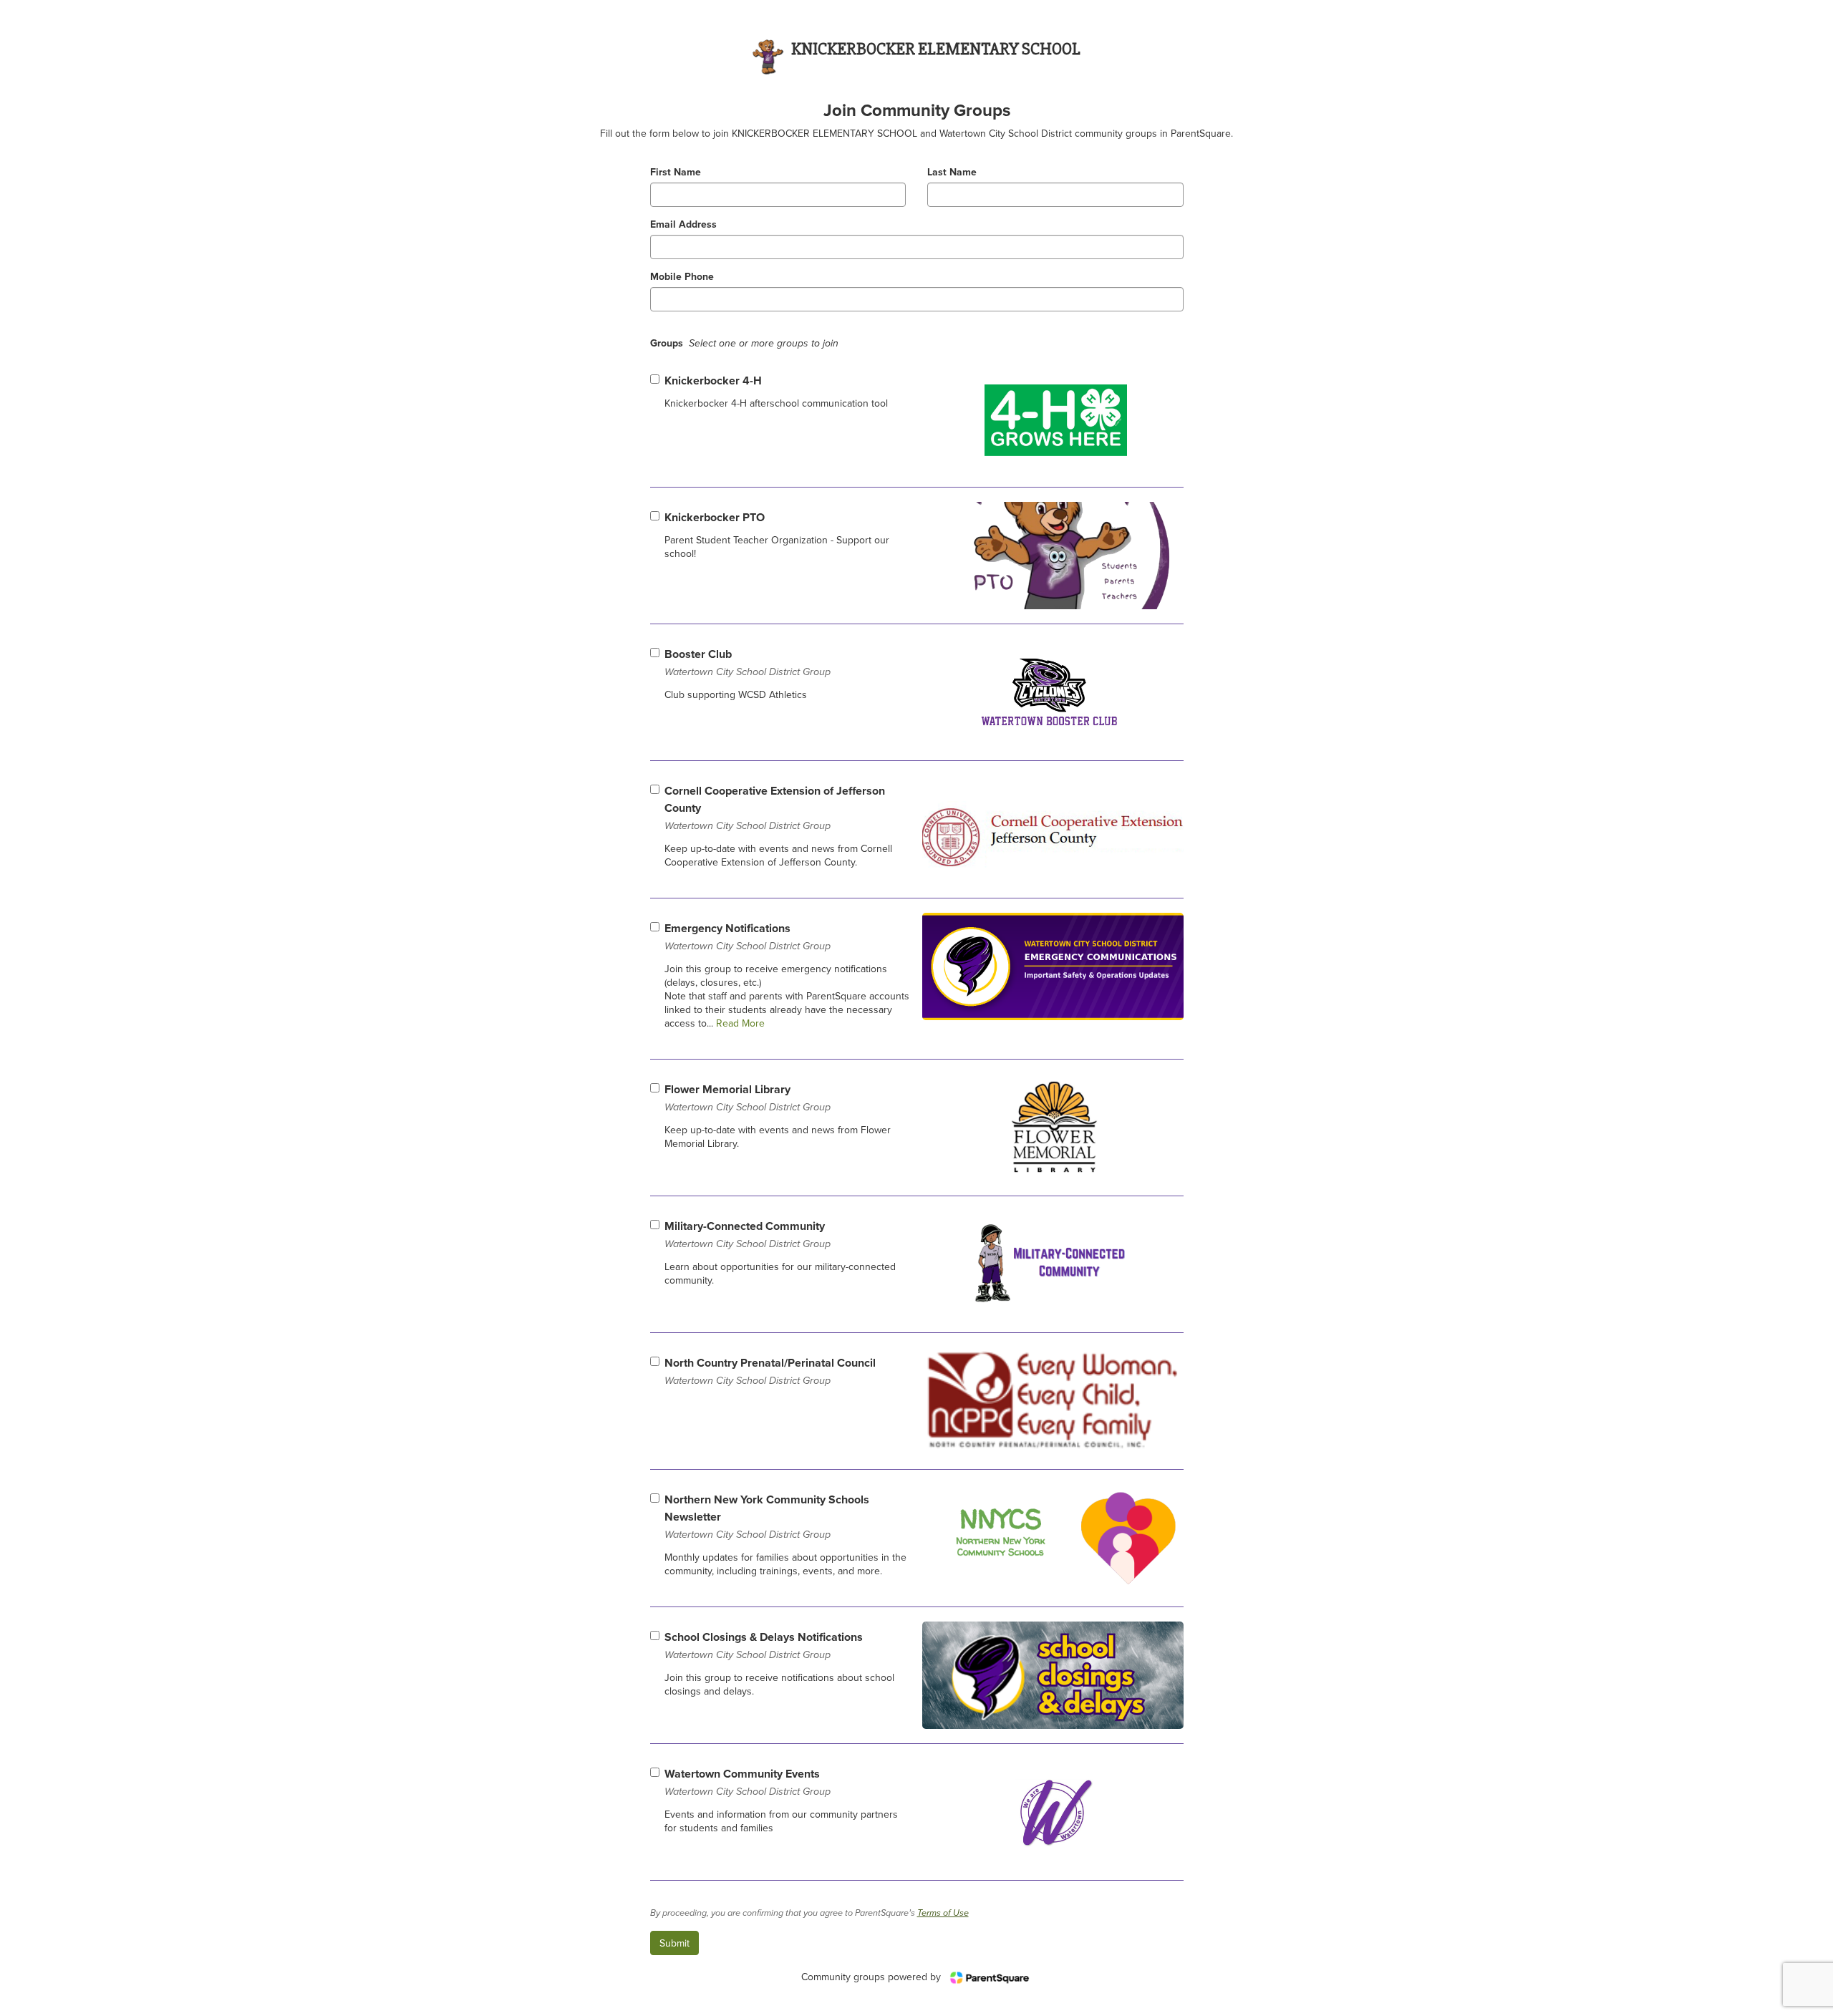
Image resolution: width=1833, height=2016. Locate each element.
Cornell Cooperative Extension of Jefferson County (775, 807)
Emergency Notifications (748, 936)
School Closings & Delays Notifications (764, 1645)
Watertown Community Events (748, 1782)
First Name (676, 172)
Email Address (683, 224)
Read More (739, 1023)
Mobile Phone (682, 277)
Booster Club (748, 662)
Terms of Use (943, 1913)
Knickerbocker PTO (715, 517)
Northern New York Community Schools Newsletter (767, 1516)
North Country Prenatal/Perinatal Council (770, 1371)
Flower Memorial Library (748, 1097)
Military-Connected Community (748, 1234)
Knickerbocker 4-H (713, 381)
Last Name (952, 172)
